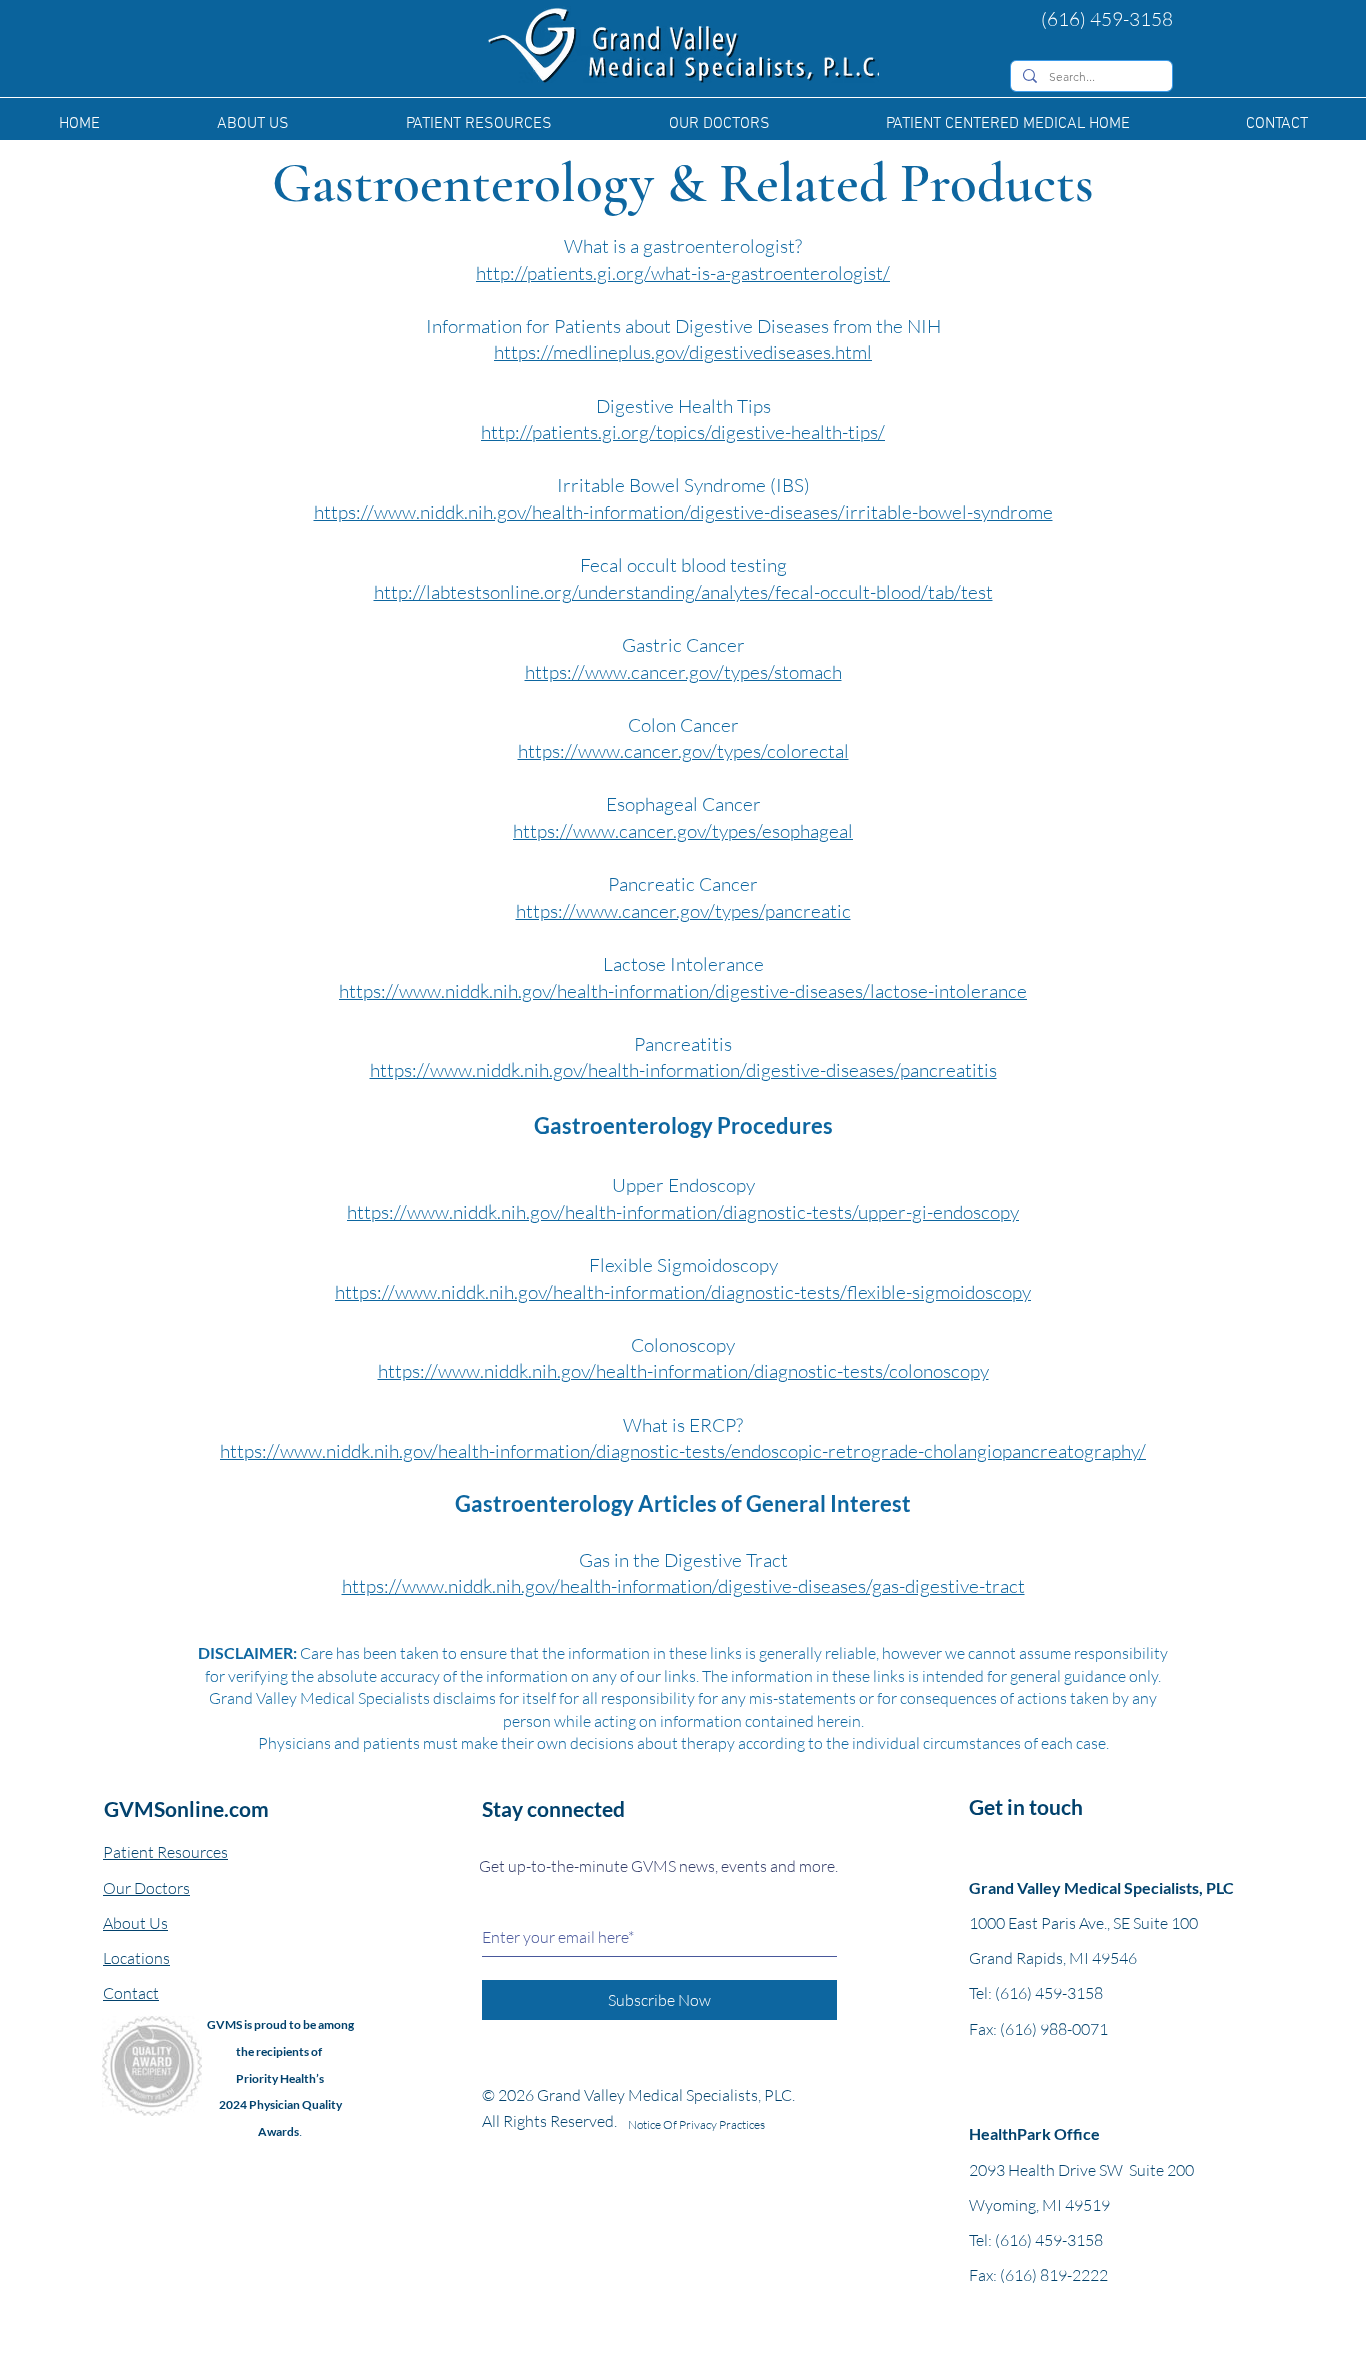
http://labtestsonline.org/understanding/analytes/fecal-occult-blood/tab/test (683, 592)
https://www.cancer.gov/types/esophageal (683, 831)
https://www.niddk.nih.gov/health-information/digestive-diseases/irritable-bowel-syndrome (683, 512)
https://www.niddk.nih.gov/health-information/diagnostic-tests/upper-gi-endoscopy (683, 1212)
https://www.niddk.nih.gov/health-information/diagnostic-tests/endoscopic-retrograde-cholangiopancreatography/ (683, 1451)
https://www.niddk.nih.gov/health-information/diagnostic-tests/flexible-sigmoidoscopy (683, 1292)
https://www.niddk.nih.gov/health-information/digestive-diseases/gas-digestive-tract (683, 1586)
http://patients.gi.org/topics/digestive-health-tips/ (683, 432)
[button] (478, 124)
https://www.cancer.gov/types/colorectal (683, 751)
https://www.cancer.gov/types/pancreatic (683, 911)
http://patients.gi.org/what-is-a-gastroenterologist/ (683, 273)
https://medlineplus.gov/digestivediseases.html (683, 352)
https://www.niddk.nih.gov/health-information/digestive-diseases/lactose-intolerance (683, 991)
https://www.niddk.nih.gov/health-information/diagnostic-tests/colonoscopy (683, 1371)
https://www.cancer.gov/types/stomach (683, 672)
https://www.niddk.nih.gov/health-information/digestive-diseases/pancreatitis (683, 1070)
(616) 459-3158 (1049, 1993)
